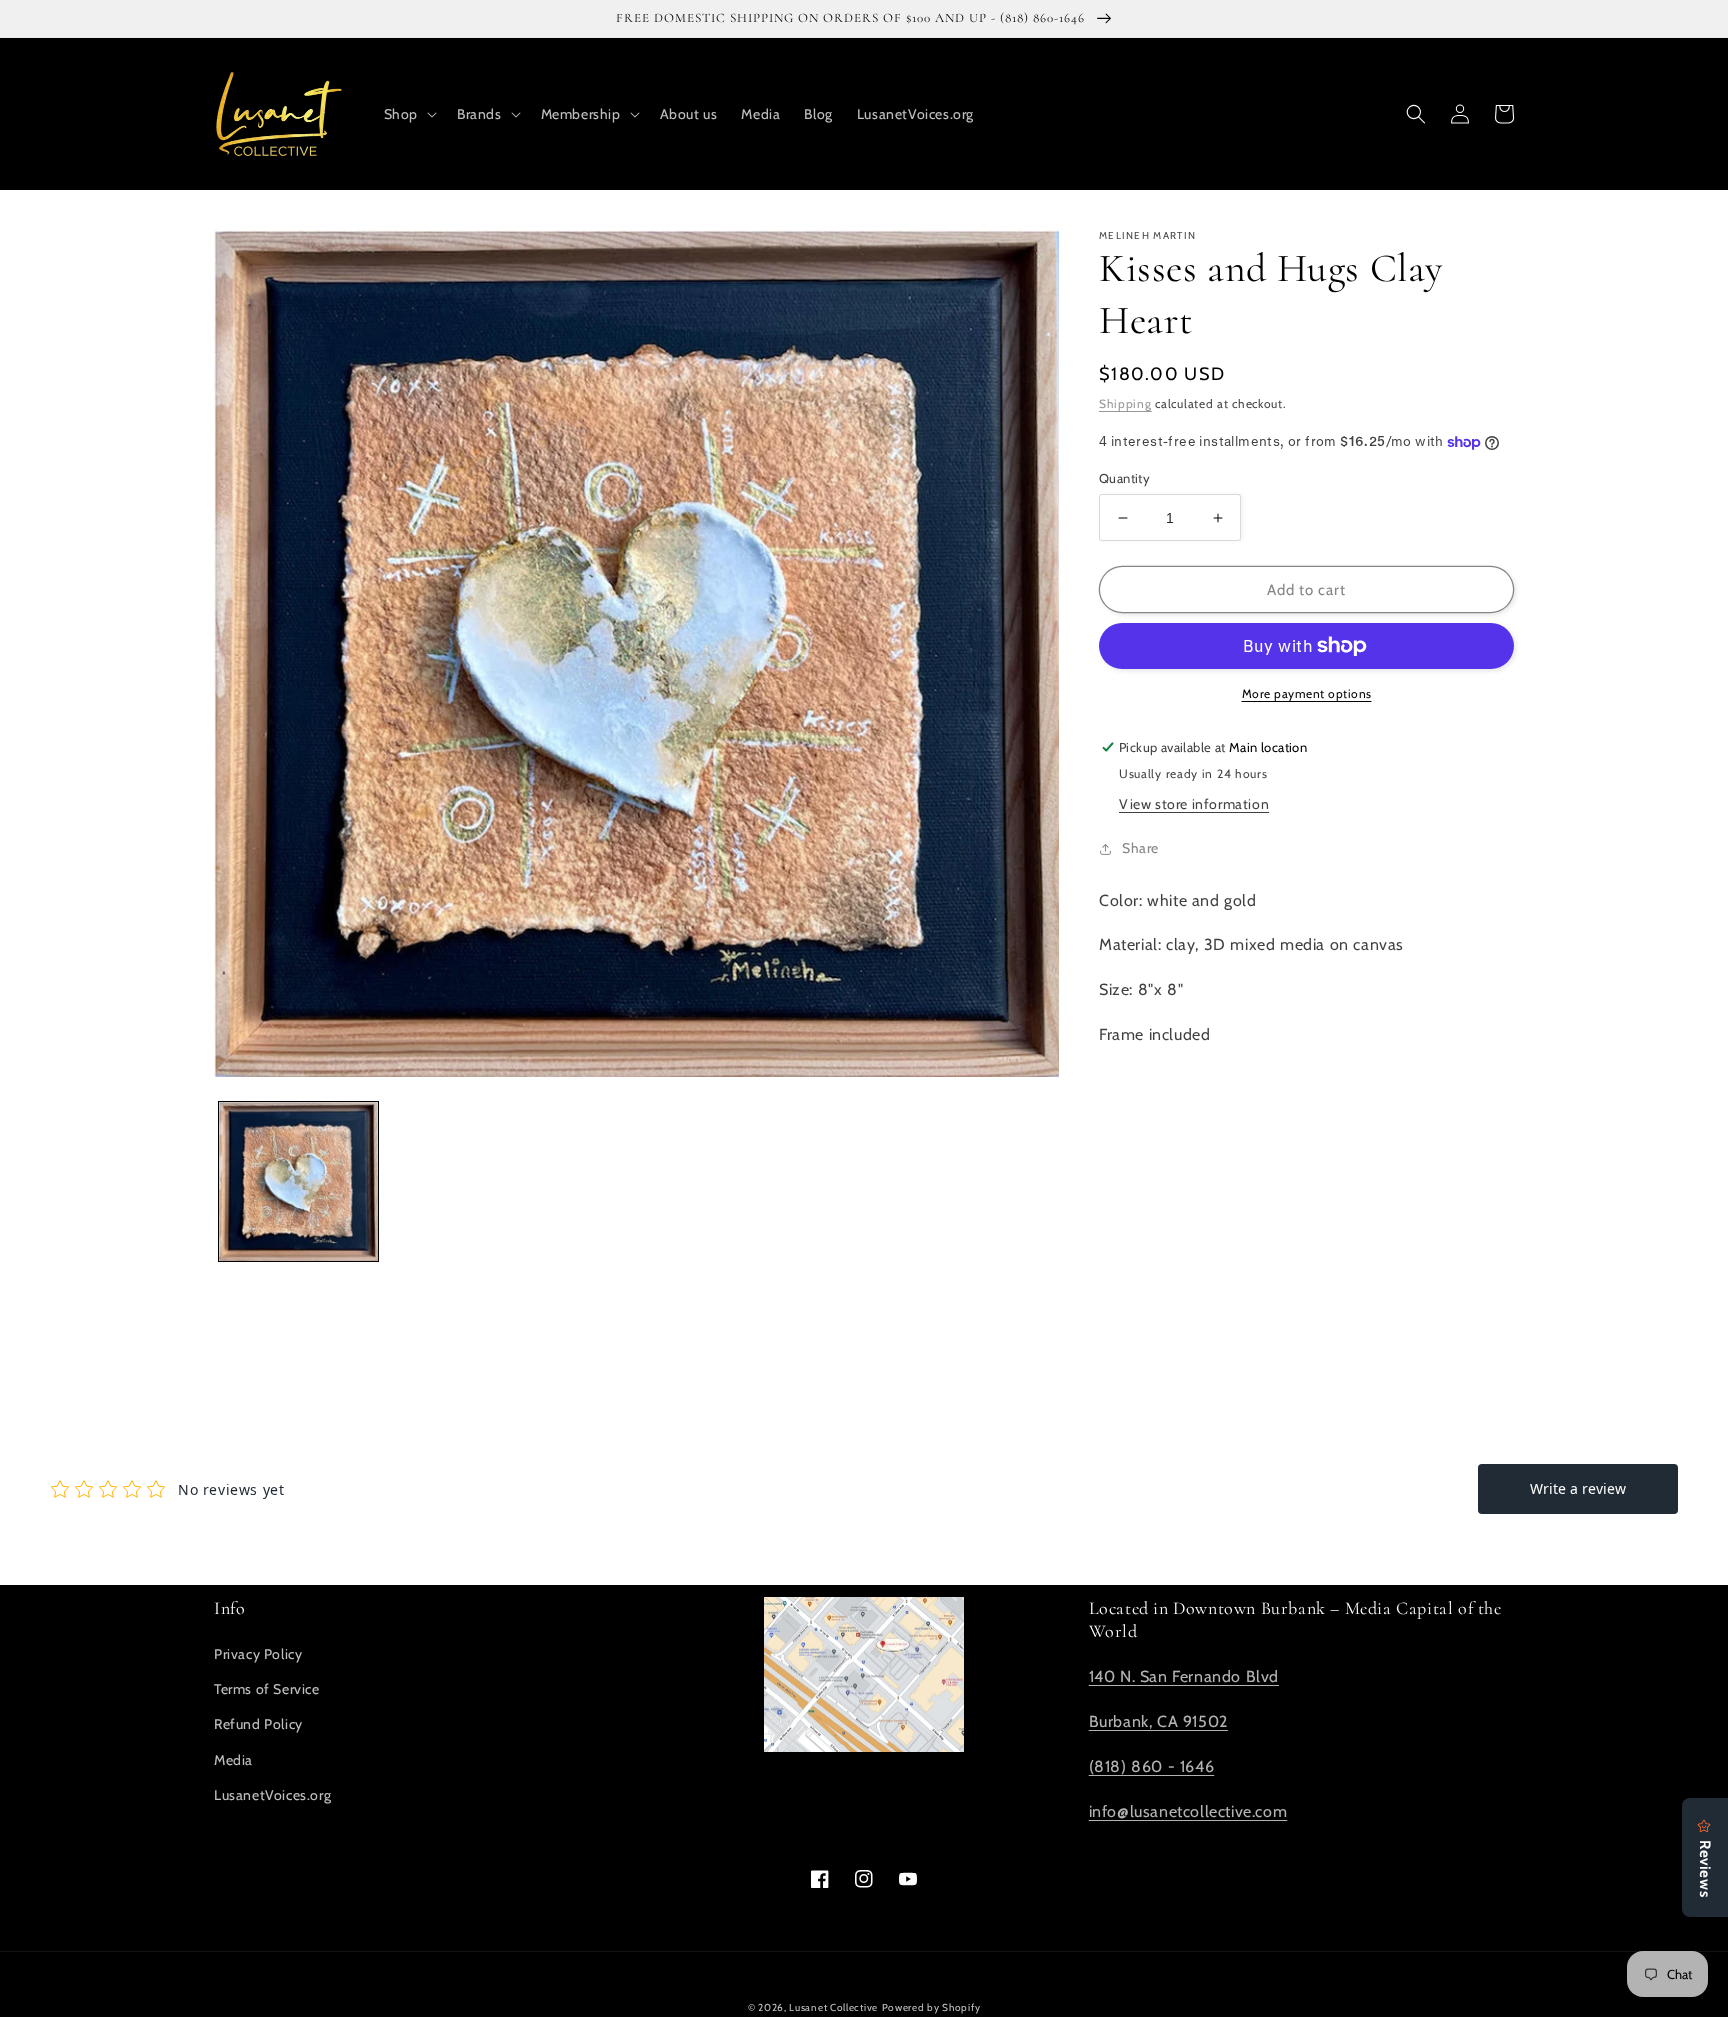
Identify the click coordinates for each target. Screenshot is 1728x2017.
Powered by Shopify (931, 2007)
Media (233, 1760)
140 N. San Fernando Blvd (1184, 1676)
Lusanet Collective (833, 2007)
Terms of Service (267, 1689)
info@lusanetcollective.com (1188, 1811)
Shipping (1125, 403)
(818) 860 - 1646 (1152, 1766)
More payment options (1307, 693)
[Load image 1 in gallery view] (298, 1181)
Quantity (1124, 478)
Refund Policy (258, 1724)
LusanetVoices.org (272, 1795)
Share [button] (1140, 848)
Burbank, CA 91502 (1158, 1721)
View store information (1194, 804)
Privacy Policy (258, 1654)
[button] (408, 114)
